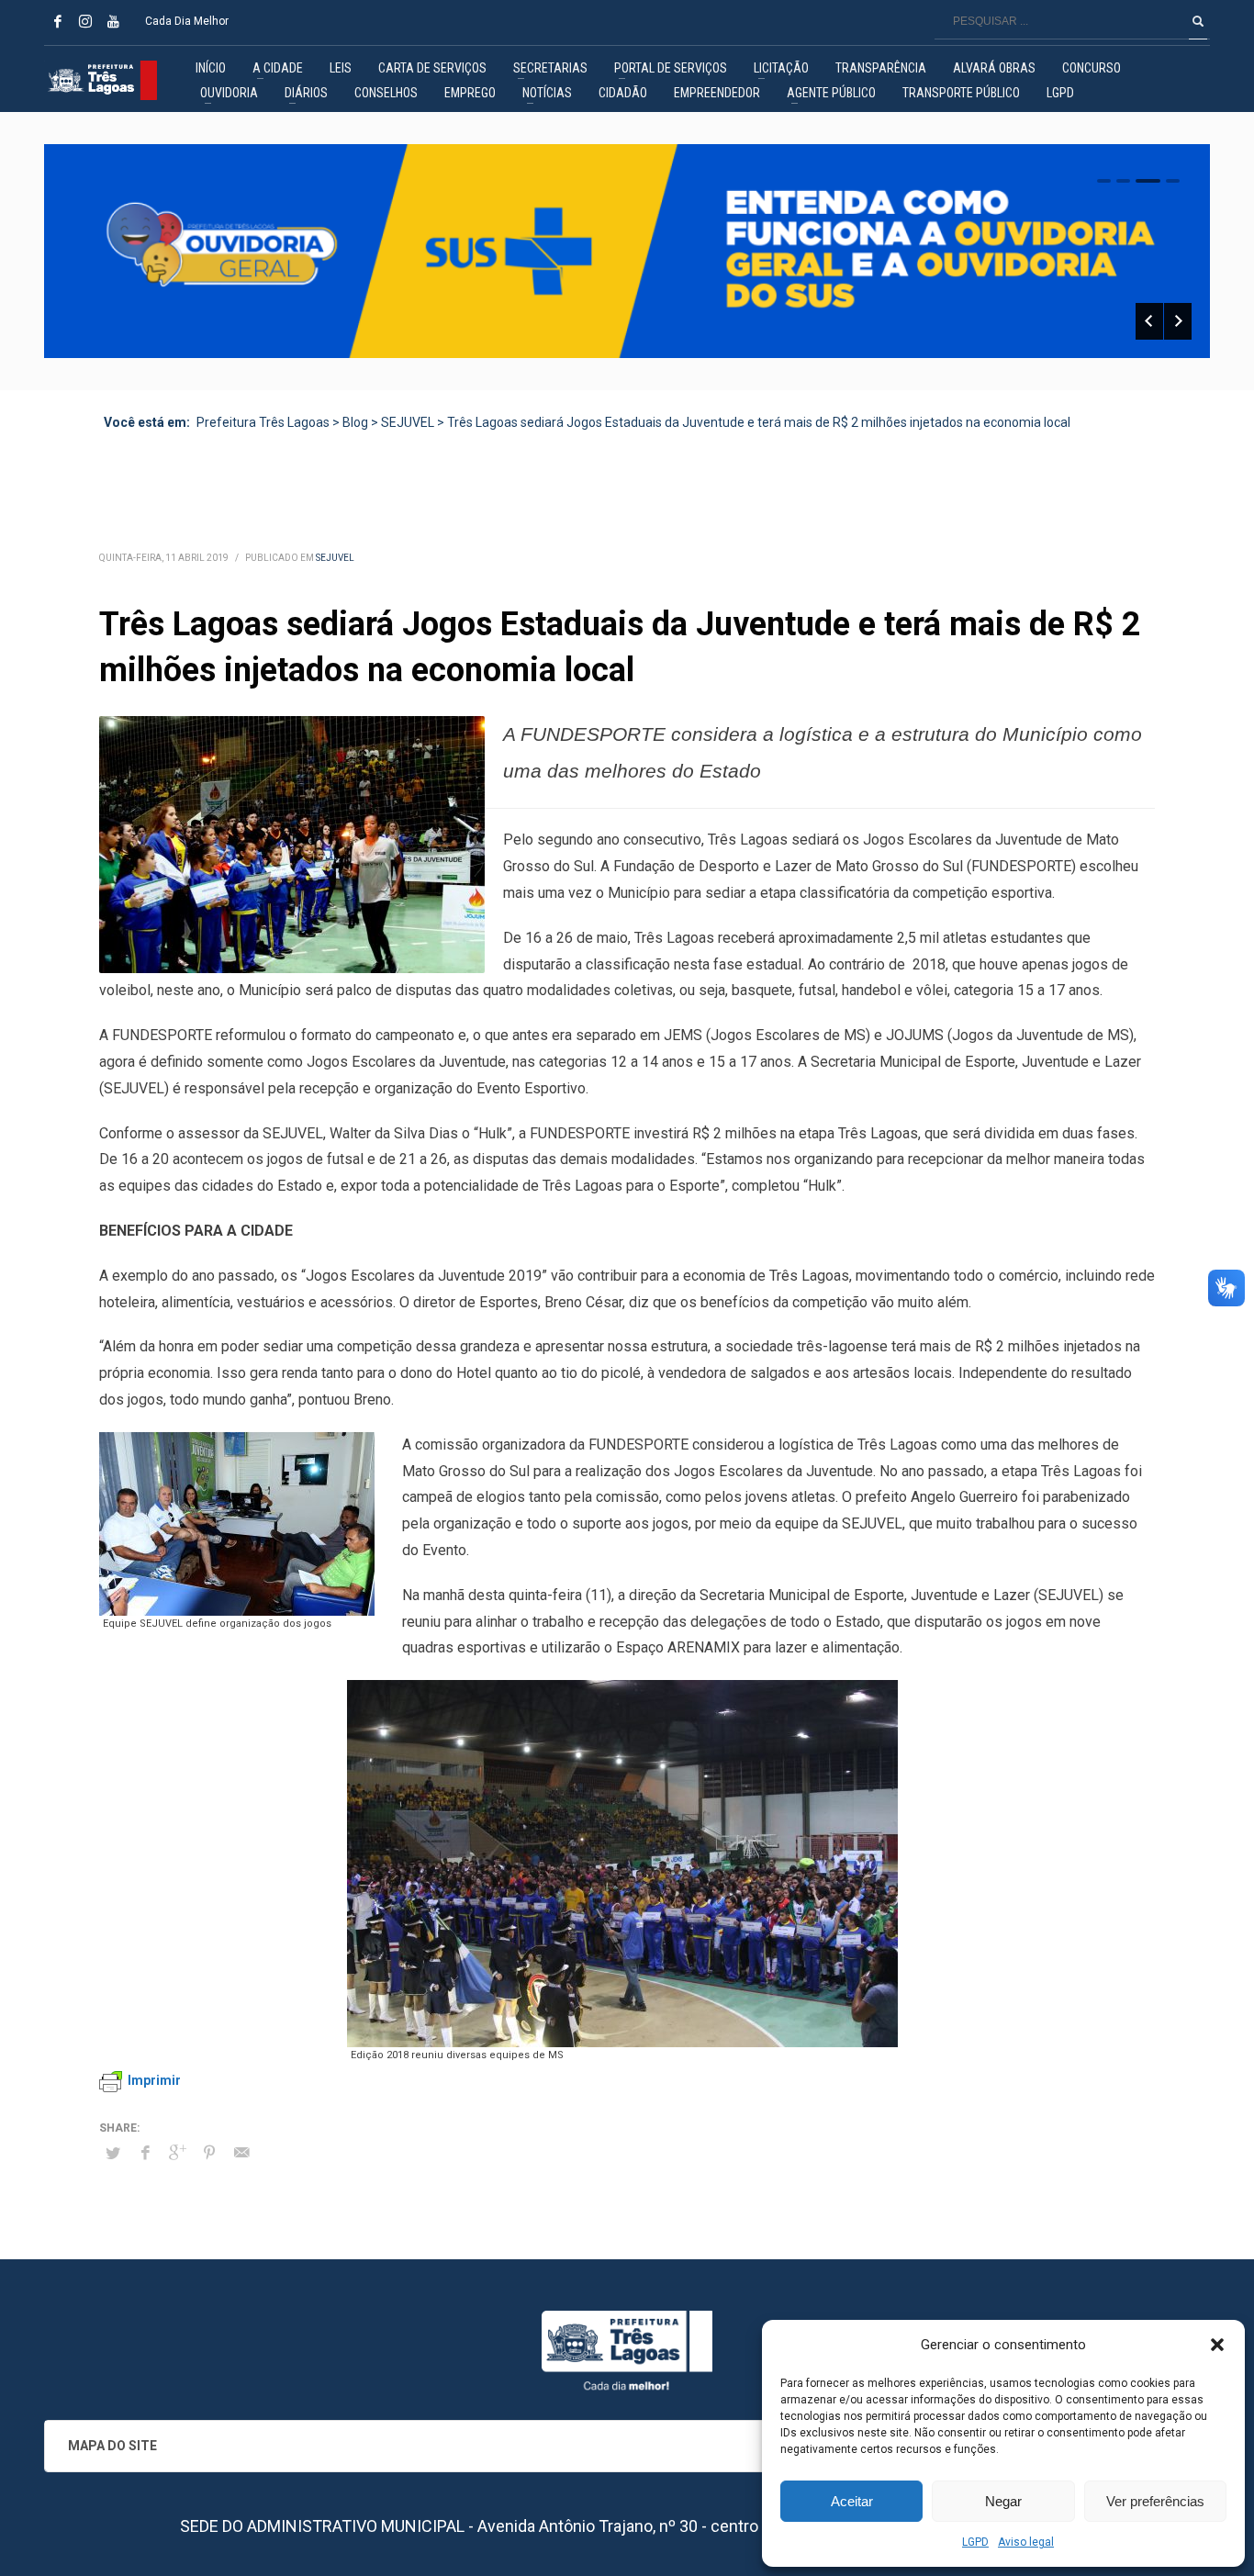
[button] (1217, 2345)
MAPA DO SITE (112, 2446)
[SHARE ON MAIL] (241, 2153)
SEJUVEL (335, 558)
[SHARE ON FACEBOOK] (145, 2153)
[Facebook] (58, 21)
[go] (1198, 21)
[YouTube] (113, 21)
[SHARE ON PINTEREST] (209, 2153)
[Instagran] (85, 21)
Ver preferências (1155, 2501)
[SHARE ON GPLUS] (177, 2153)
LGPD (975, 2542)
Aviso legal (1026, 2542)
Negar (1003, 2501)
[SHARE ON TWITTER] (113, 2154)
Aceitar (852, 2501)
